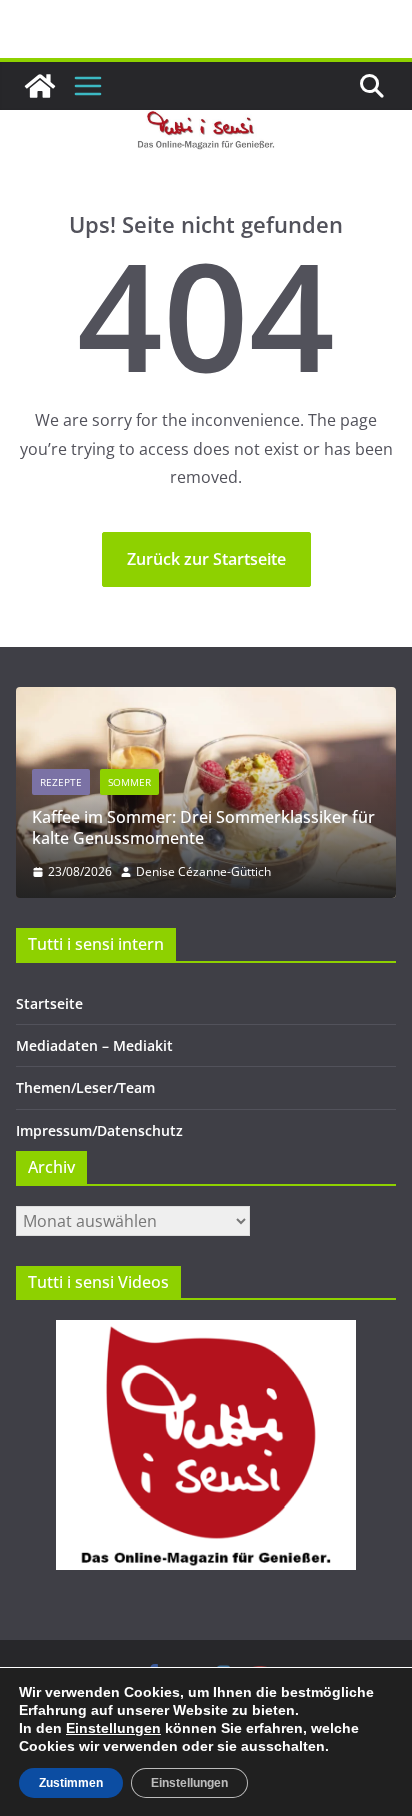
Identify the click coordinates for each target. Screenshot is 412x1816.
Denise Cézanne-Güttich (203, 871)
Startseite (49, 1003)
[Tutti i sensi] (40, 86)
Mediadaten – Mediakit (94, 1045)
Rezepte (61, 782)
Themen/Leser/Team (85, 1087)
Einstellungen (113, 1728)
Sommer (129, 782)
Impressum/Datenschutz (99, 1130)
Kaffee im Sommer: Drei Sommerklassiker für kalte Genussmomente (203, 827)
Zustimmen (71, 1783)
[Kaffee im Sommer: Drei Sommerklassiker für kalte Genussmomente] (206, 699)
